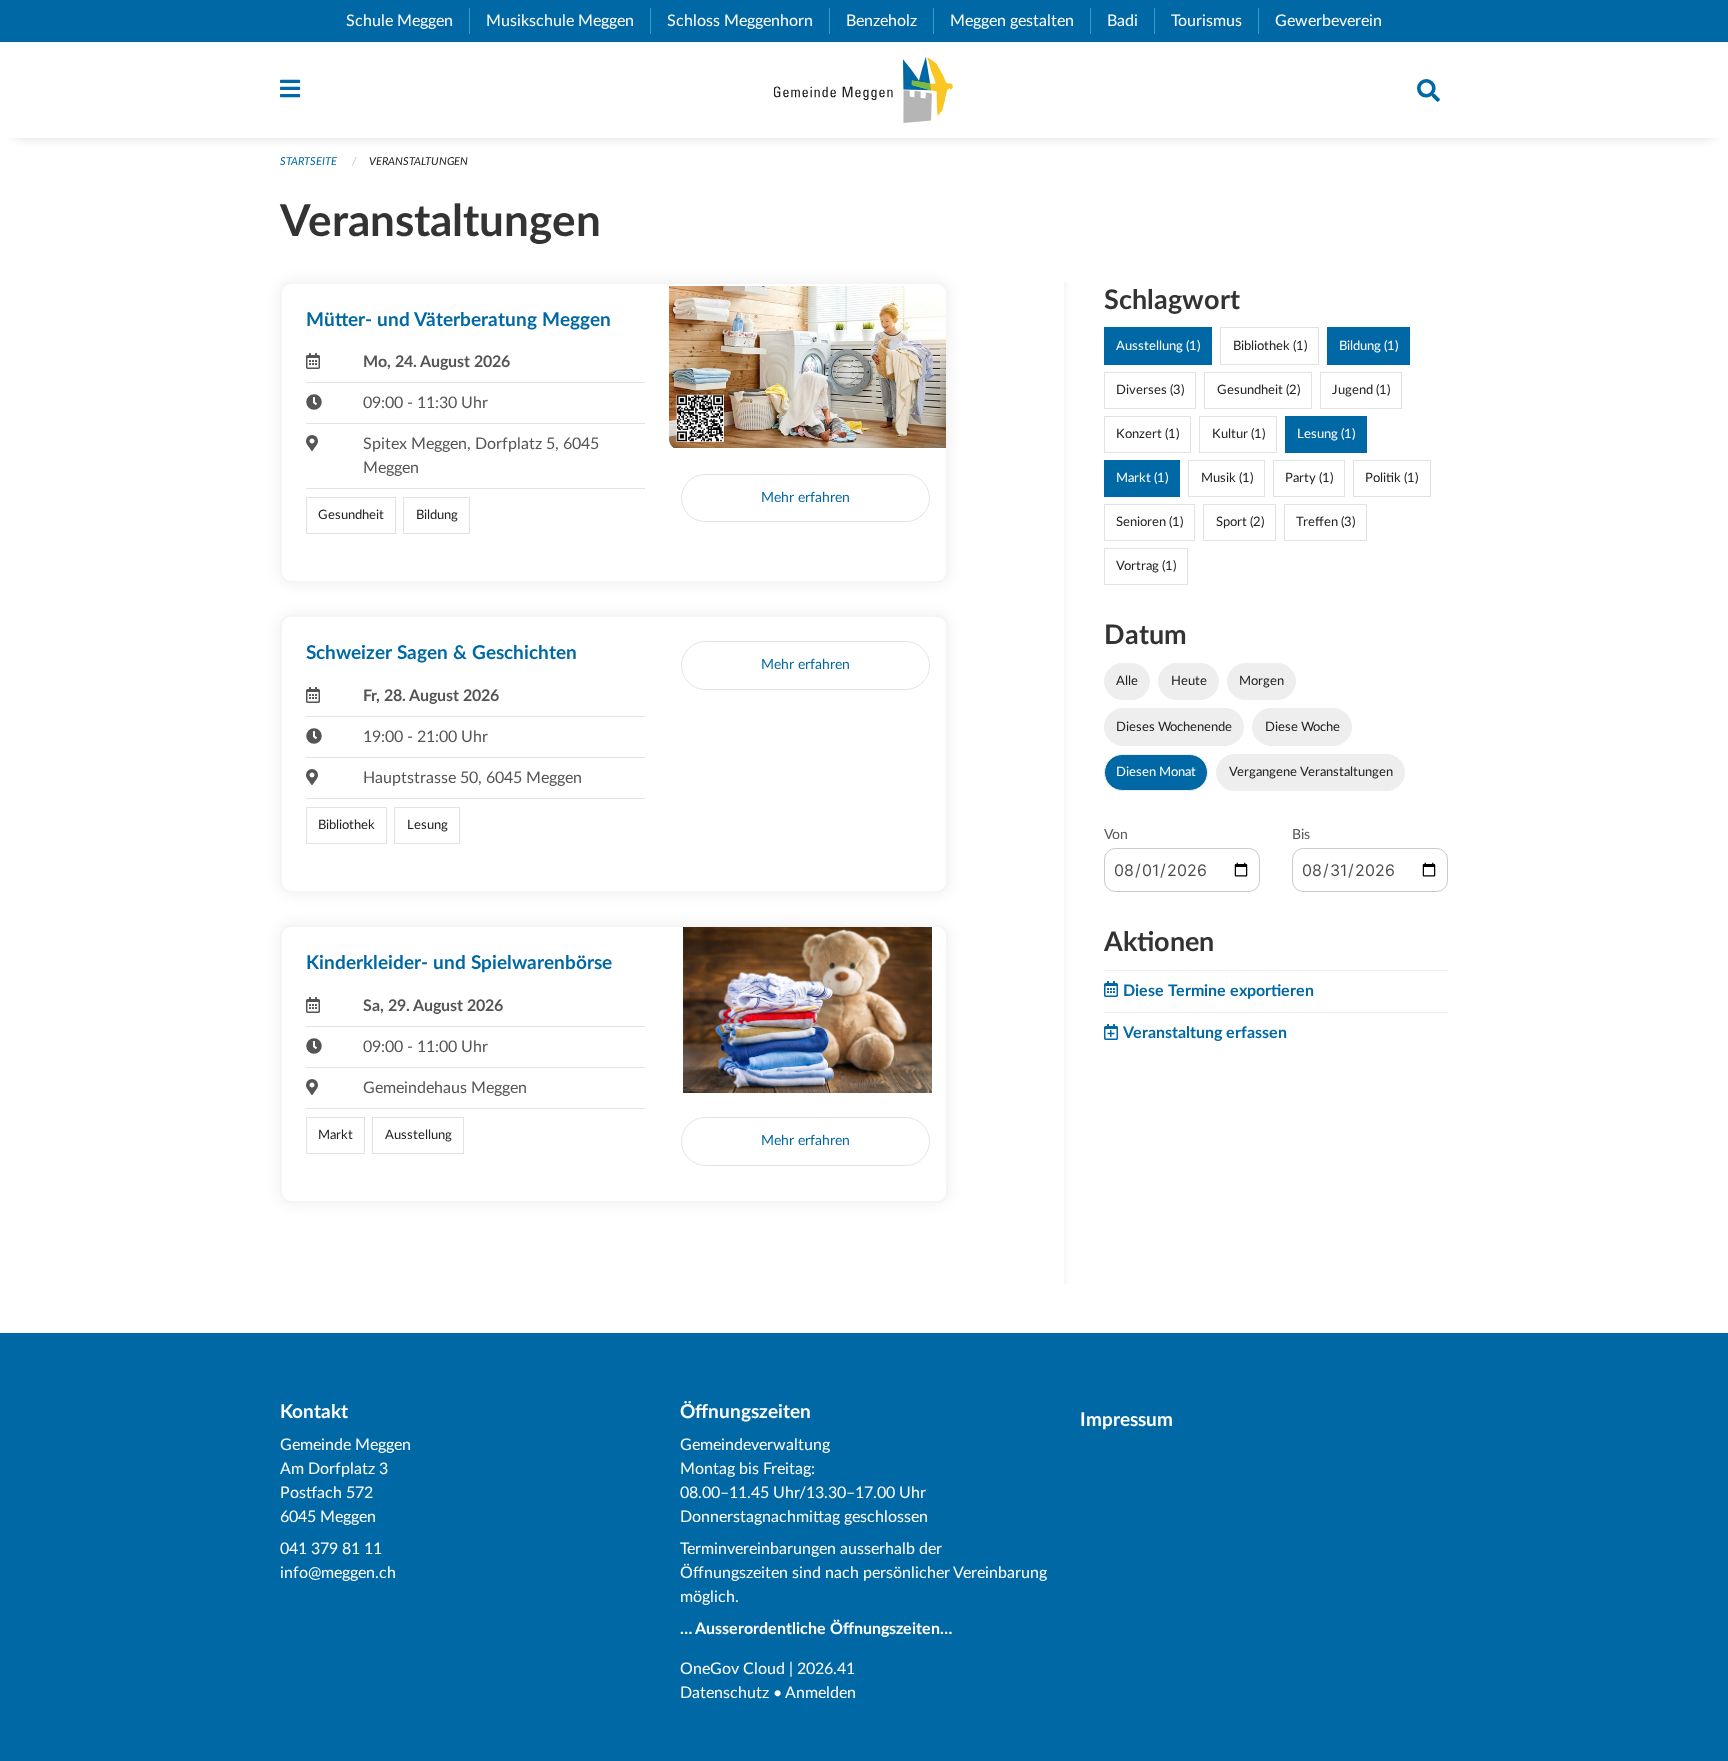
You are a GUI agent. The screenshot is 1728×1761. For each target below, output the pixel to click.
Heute (1189, 681)
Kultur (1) (1238, 434)
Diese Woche (1302, 727)
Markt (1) (1142, 478)
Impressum (1126, 1420)
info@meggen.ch (338, 1573)
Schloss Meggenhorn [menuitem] (748, 21)
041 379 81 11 (331, 1549)
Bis (1301, 835)
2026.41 (826, 1669)
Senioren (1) (1149, 522)
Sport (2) (1240, 522)
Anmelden (820, 1693)
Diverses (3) (1150, 390)
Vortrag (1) (1146, 566)
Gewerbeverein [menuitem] (1336, 21)
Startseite (308, 161)
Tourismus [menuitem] (1214, 21)
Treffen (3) (1325, 522)
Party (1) (1309, 478)
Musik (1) (1227, 478)
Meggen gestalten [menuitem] (1020, 21)
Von (1116, 835)
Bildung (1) (1368, 346)
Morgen (1261, 681)
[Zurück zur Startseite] (863, 90)
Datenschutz (724, 1693)
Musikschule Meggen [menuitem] (568, 21)
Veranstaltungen (418, 161)
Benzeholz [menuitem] (889, 21)
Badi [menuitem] (1130, 21)
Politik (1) (1391, 478)
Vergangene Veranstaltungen (1311, 772)
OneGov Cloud (732, 1669)
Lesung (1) (1326, 434)
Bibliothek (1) (1270, 346)
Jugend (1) (1361, 390)
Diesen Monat (1156, 772)
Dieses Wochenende (1174, 727)
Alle (1127, 681)
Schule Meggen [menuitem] (407, 21)
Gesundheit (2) (1258, 390)
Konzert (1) (1147, 434)
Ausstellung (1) (1158, 346)
